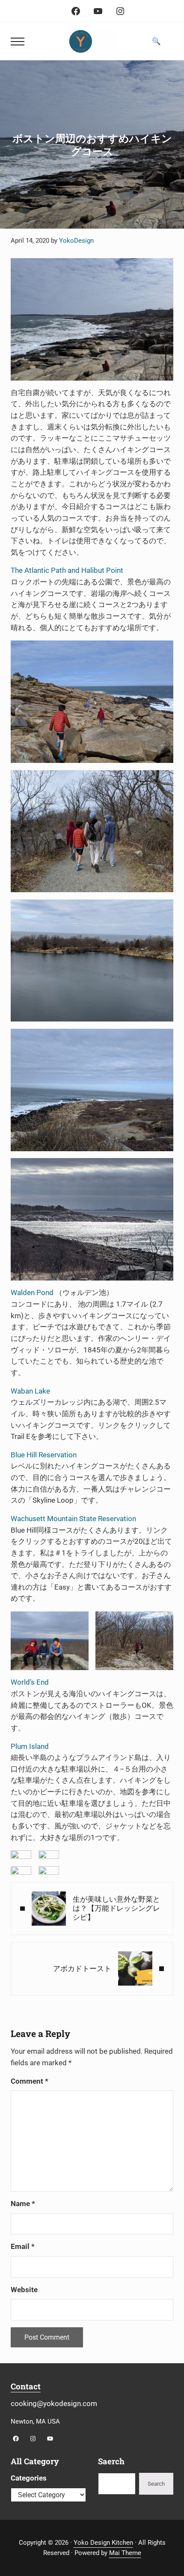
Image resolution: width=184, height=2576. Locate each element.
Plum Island (30, 1747)
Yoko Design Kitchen (103, 2543)
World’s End (30, 1682)
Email (23, 2247)
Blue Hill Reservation (44, 1455)
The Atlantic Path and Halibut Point (67, 570)
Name (23, 2204)
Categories (29, 2478)
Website (24, 2290)
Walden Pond (32, 1293)
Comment (30, 2081)
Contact (26, 2386)
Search (156, 2484)
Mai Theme (125, 2553)
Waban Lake (30, 1391)
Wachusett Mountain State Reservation (73, 1519)
